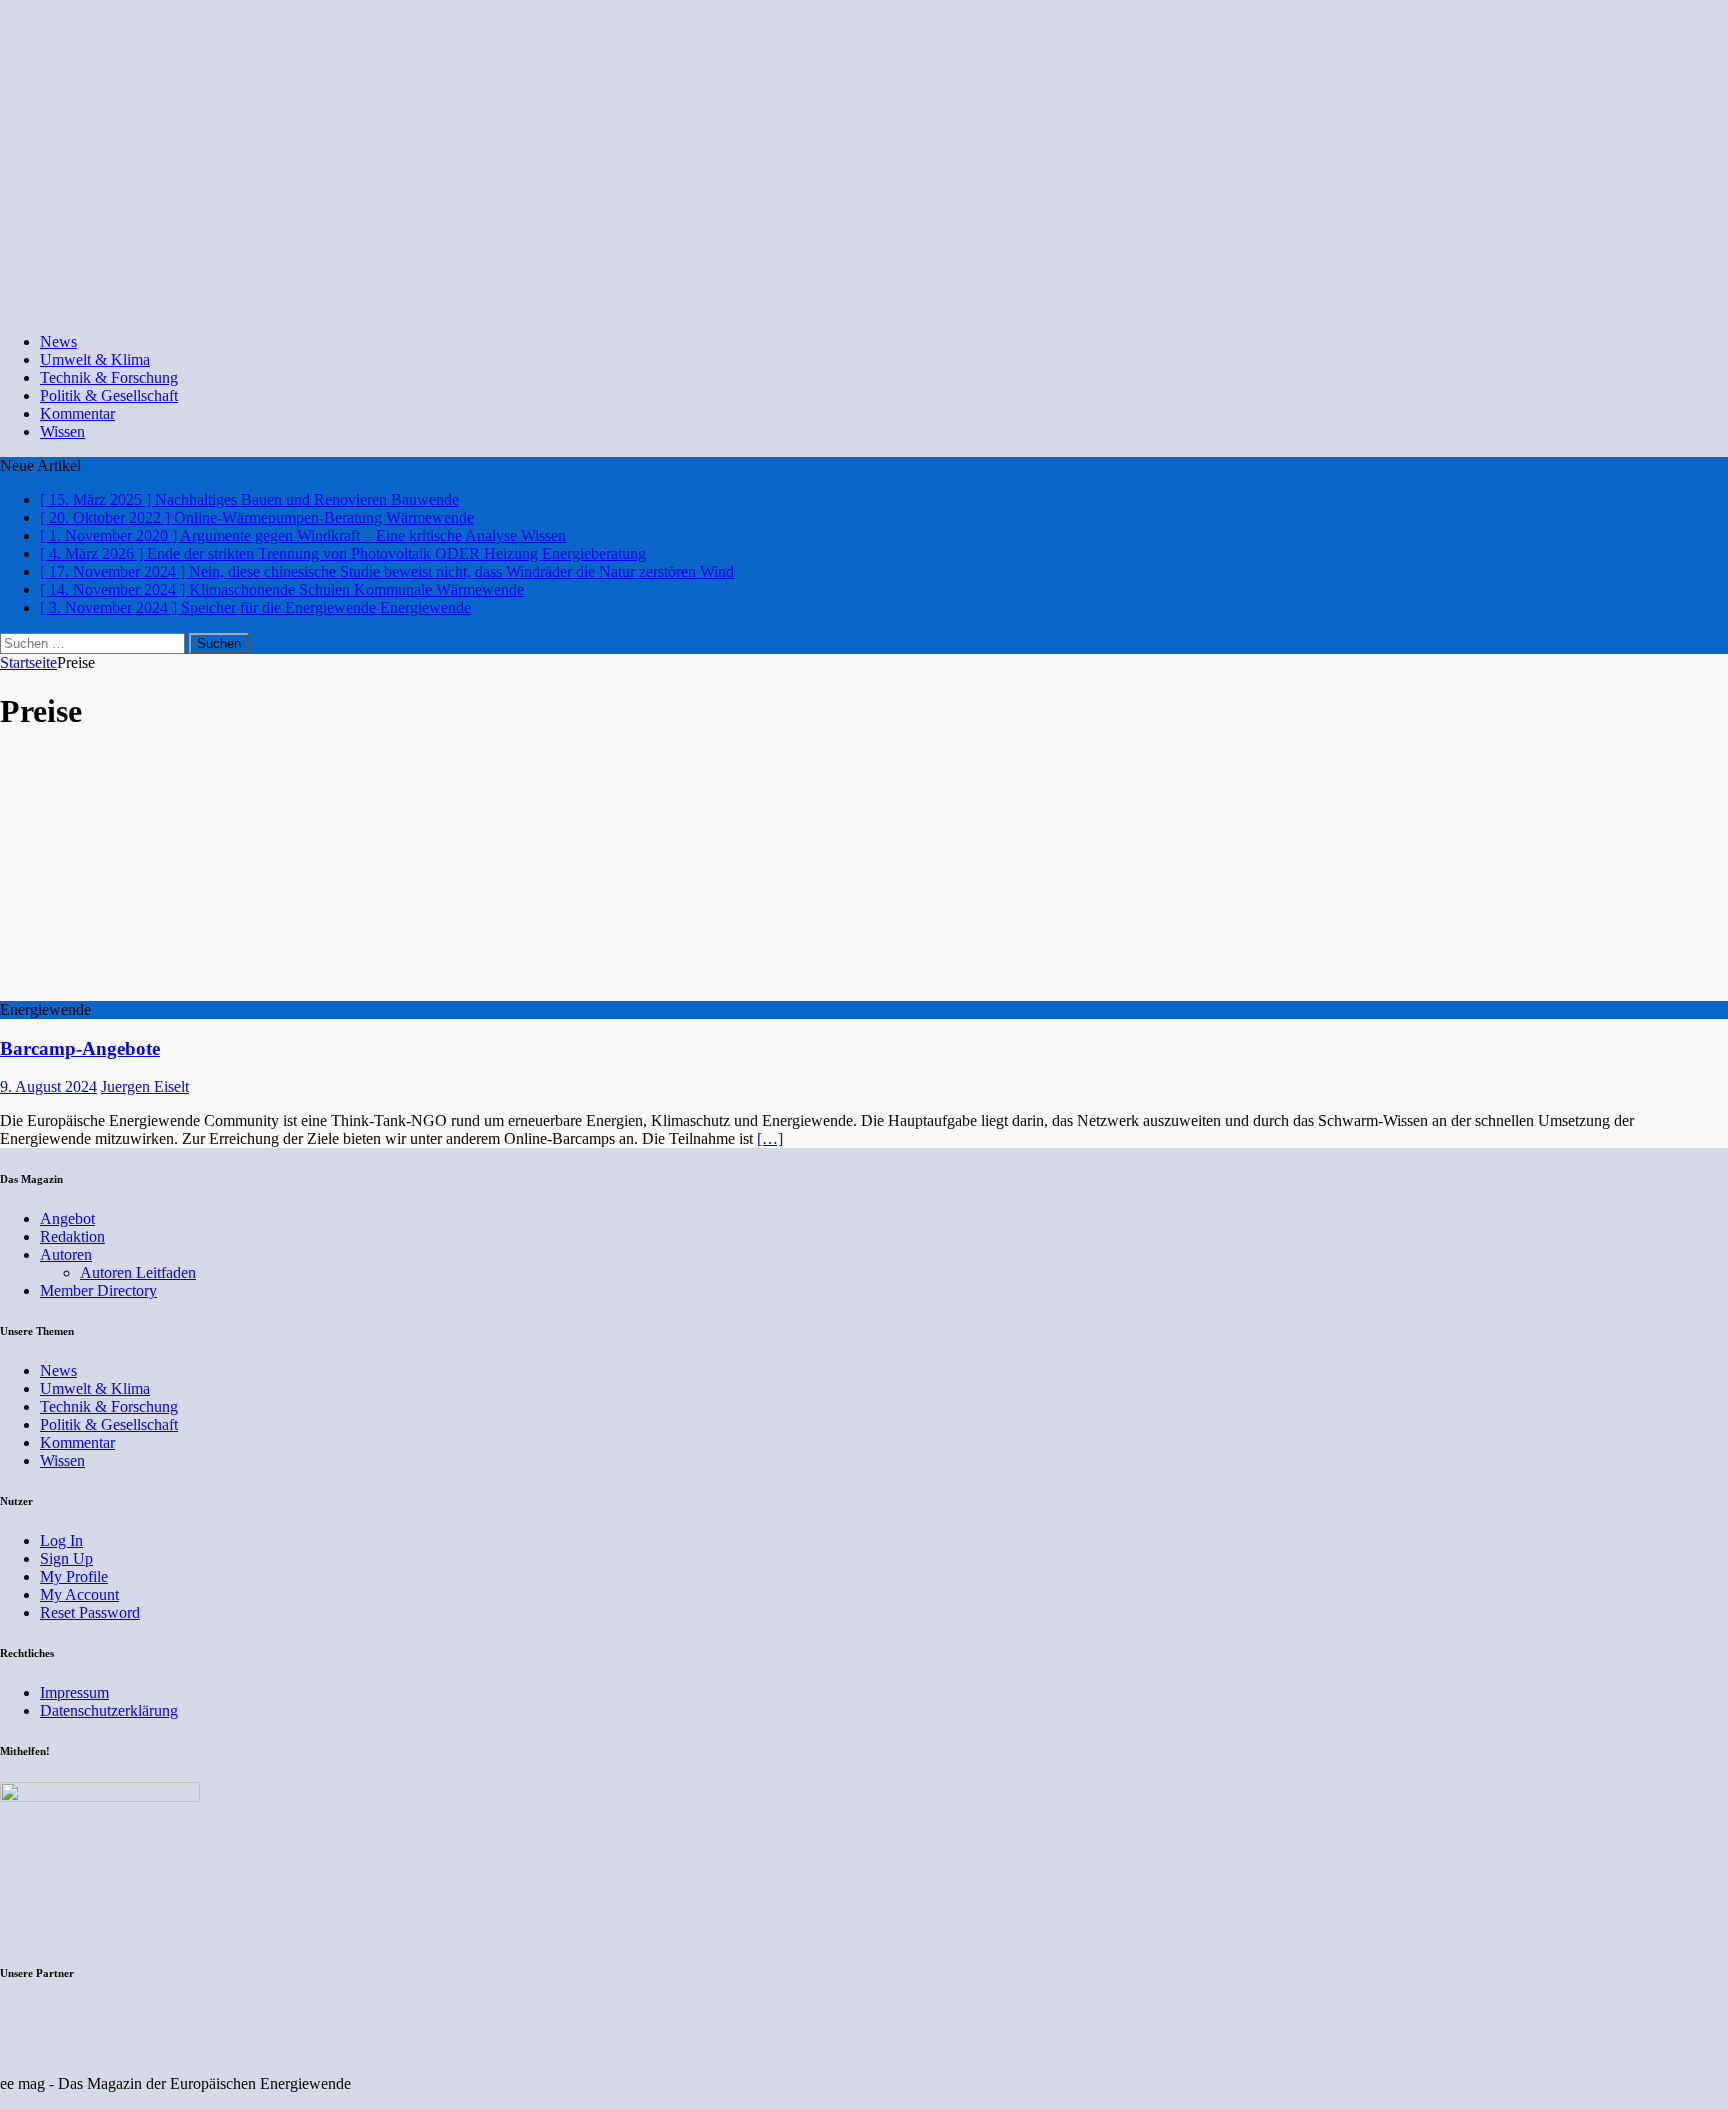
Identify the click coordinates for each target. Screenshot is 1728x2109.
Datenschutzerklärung (109, 1710)
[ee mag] (675, 307)
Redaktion (72, 1236)
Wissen (62, 431)
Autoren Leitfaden (138, 1272)
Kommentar (77, 413)
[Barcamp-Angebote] (163, 991)
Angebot (67, 1218)
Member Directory (98, 1290)
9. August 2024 (48, 1086)
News (58, 341)
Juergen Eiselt (145, 1086)
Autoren (66, 1254)
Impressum (74, 1692)
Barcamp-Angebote (80, 1048)
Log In (61, 1540)
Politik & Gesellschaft (109, 395)
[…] (770, 1138)
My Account (79, 1594)
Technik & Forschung (109, 377)
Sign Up (66, 1558)
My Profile (74, 1576)
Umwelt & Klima (95, 359)
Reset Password (90, 1612)
